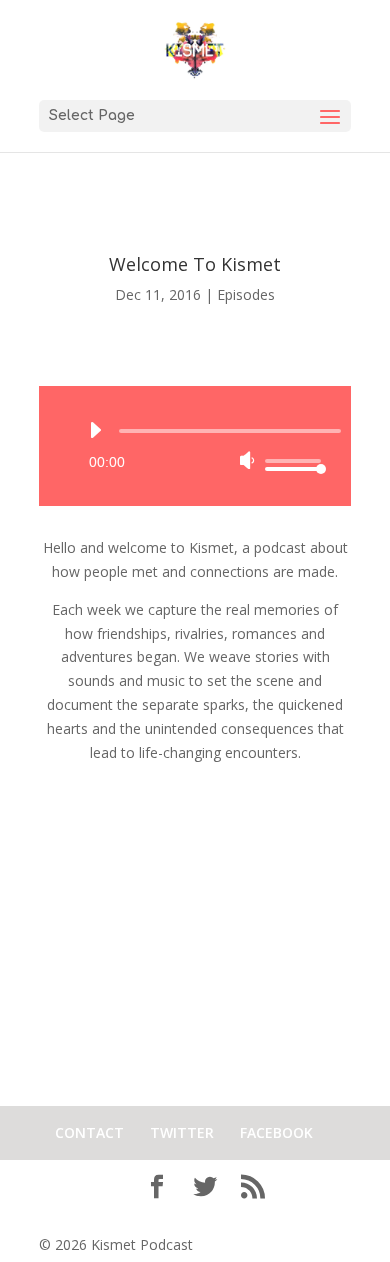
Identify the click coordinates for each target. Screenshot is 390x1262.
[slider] (293, 460)
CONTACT (89, 1132)
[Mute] (247, 460)
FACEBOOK (276, 1132)
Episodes (246, 294)
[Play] (95, 430)
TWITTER (182, 1132)
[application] (195, 446)
